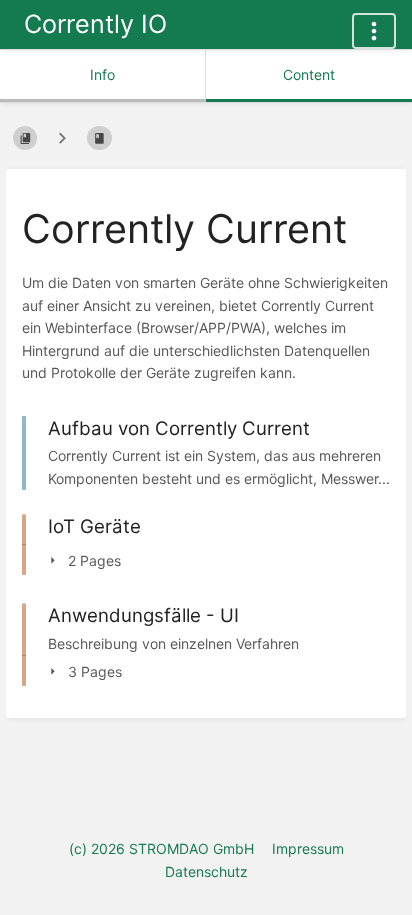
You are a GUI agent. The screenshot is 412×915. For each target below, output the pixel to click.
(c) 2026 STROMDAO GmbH (161, 848)
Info (102, 74)
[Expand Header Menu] (374, 31)
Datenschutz (206, 871)
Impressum (308, 848)
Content (309, 74)
